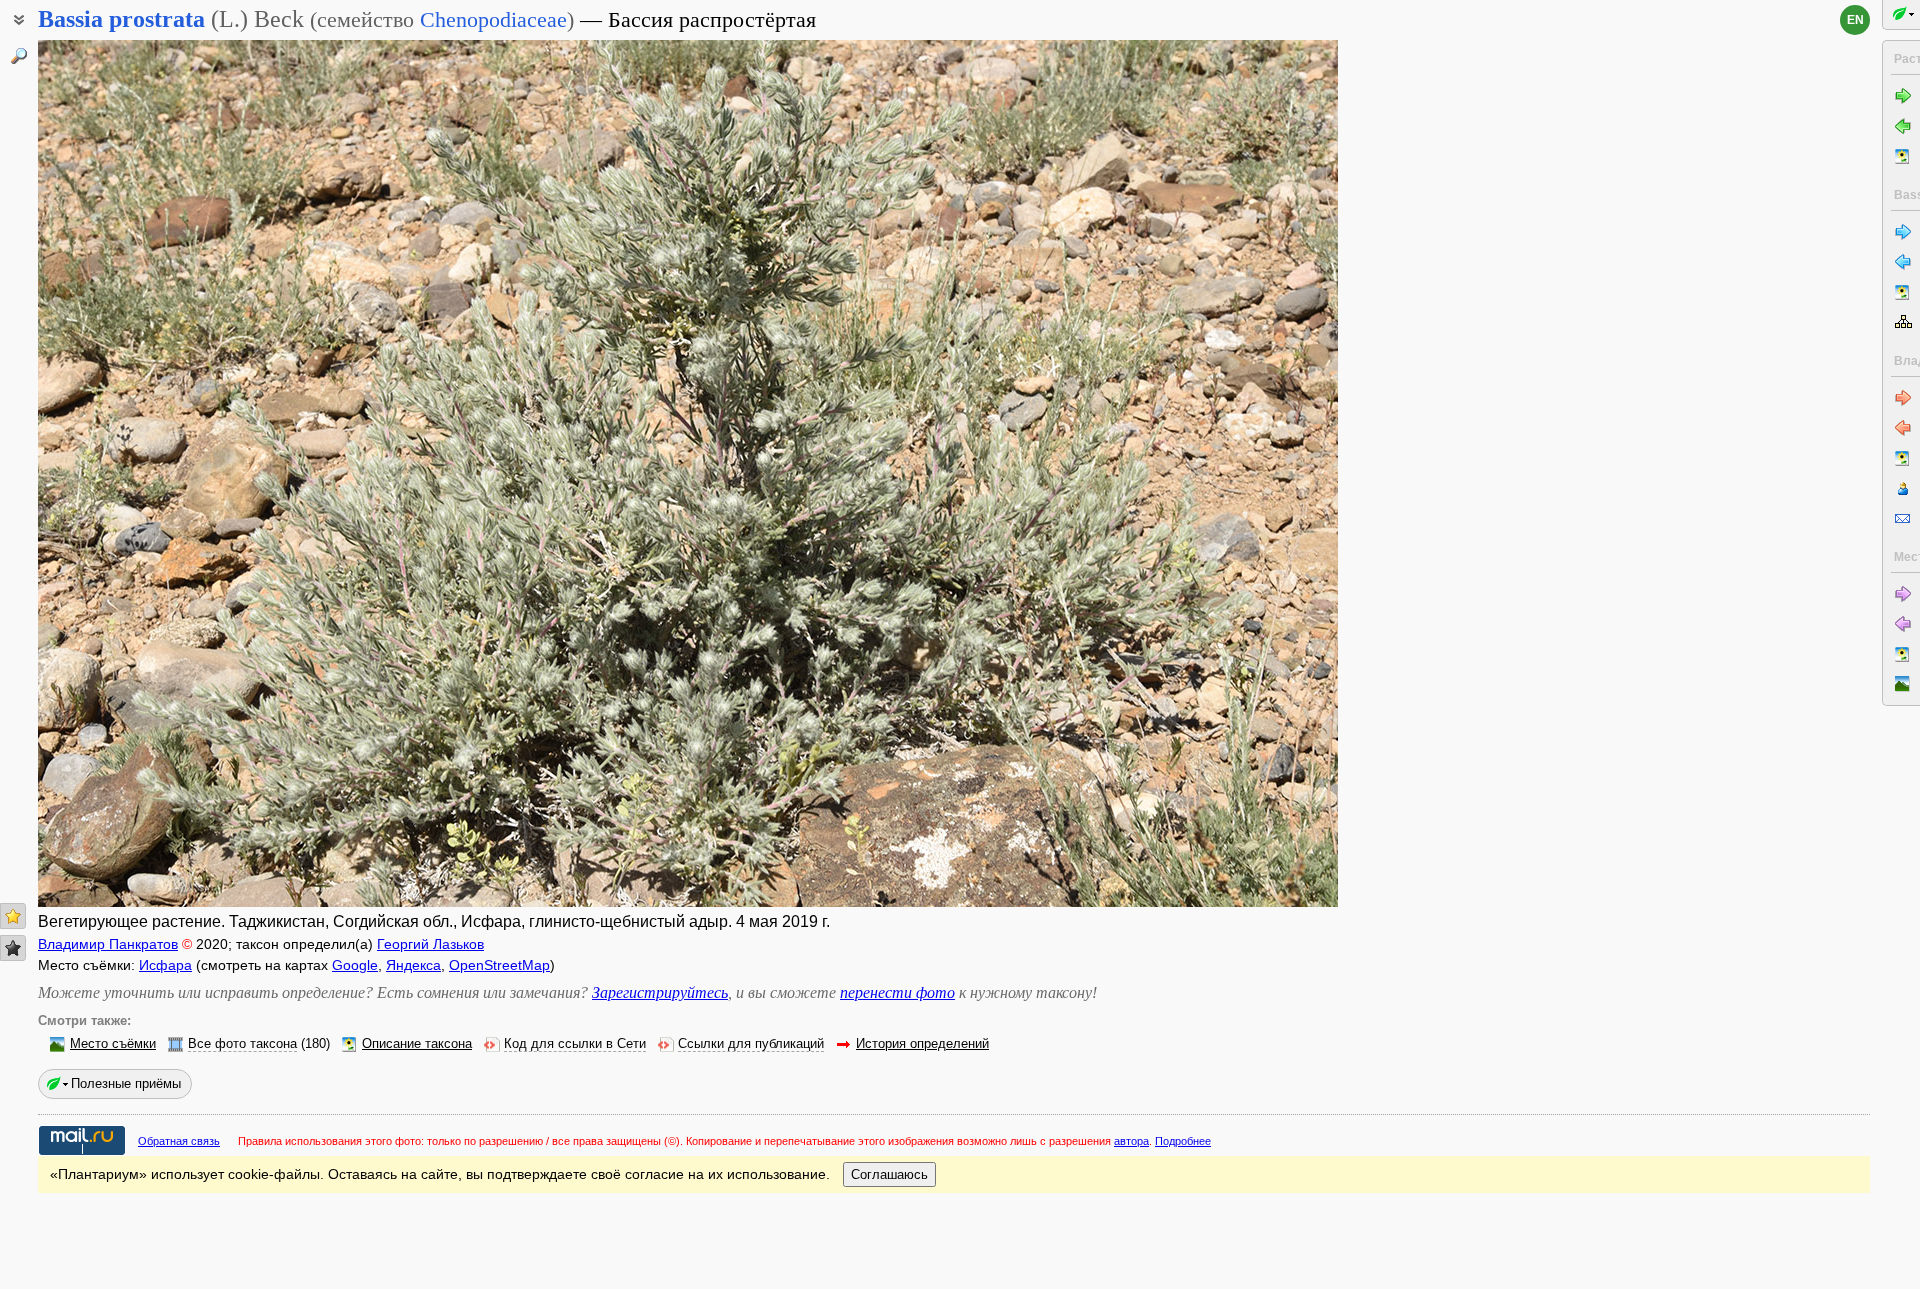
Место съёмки (113, 1044)
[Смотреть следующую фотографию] (1203, 473)
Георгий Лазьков (430, 944)
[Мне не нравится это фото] (13, 948)
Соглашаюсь (889, 1174)
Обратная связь (179, 1141)
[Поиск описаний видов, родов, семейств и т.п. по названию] (19, 56)
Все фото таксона (242, 1044)
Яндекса (413, 965)
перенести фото (897, 992)
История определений (922, 1044)
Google (355, 965)
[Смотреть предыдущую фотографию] (173, 473)
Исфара (165, 965)
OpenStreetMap (499, 965)
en (1855, 20)
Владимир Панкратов (108, 944)
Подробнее (1183, 1141)
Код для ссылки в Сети (575, 1044)
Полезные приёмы (126, 1083)
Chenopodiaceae (493, 19)
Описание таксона (417, 1044)
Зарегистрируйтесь (660, 992)
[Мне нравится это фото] (13, 916)
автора (1131, 1141)
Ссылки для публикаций (751, 1044)
